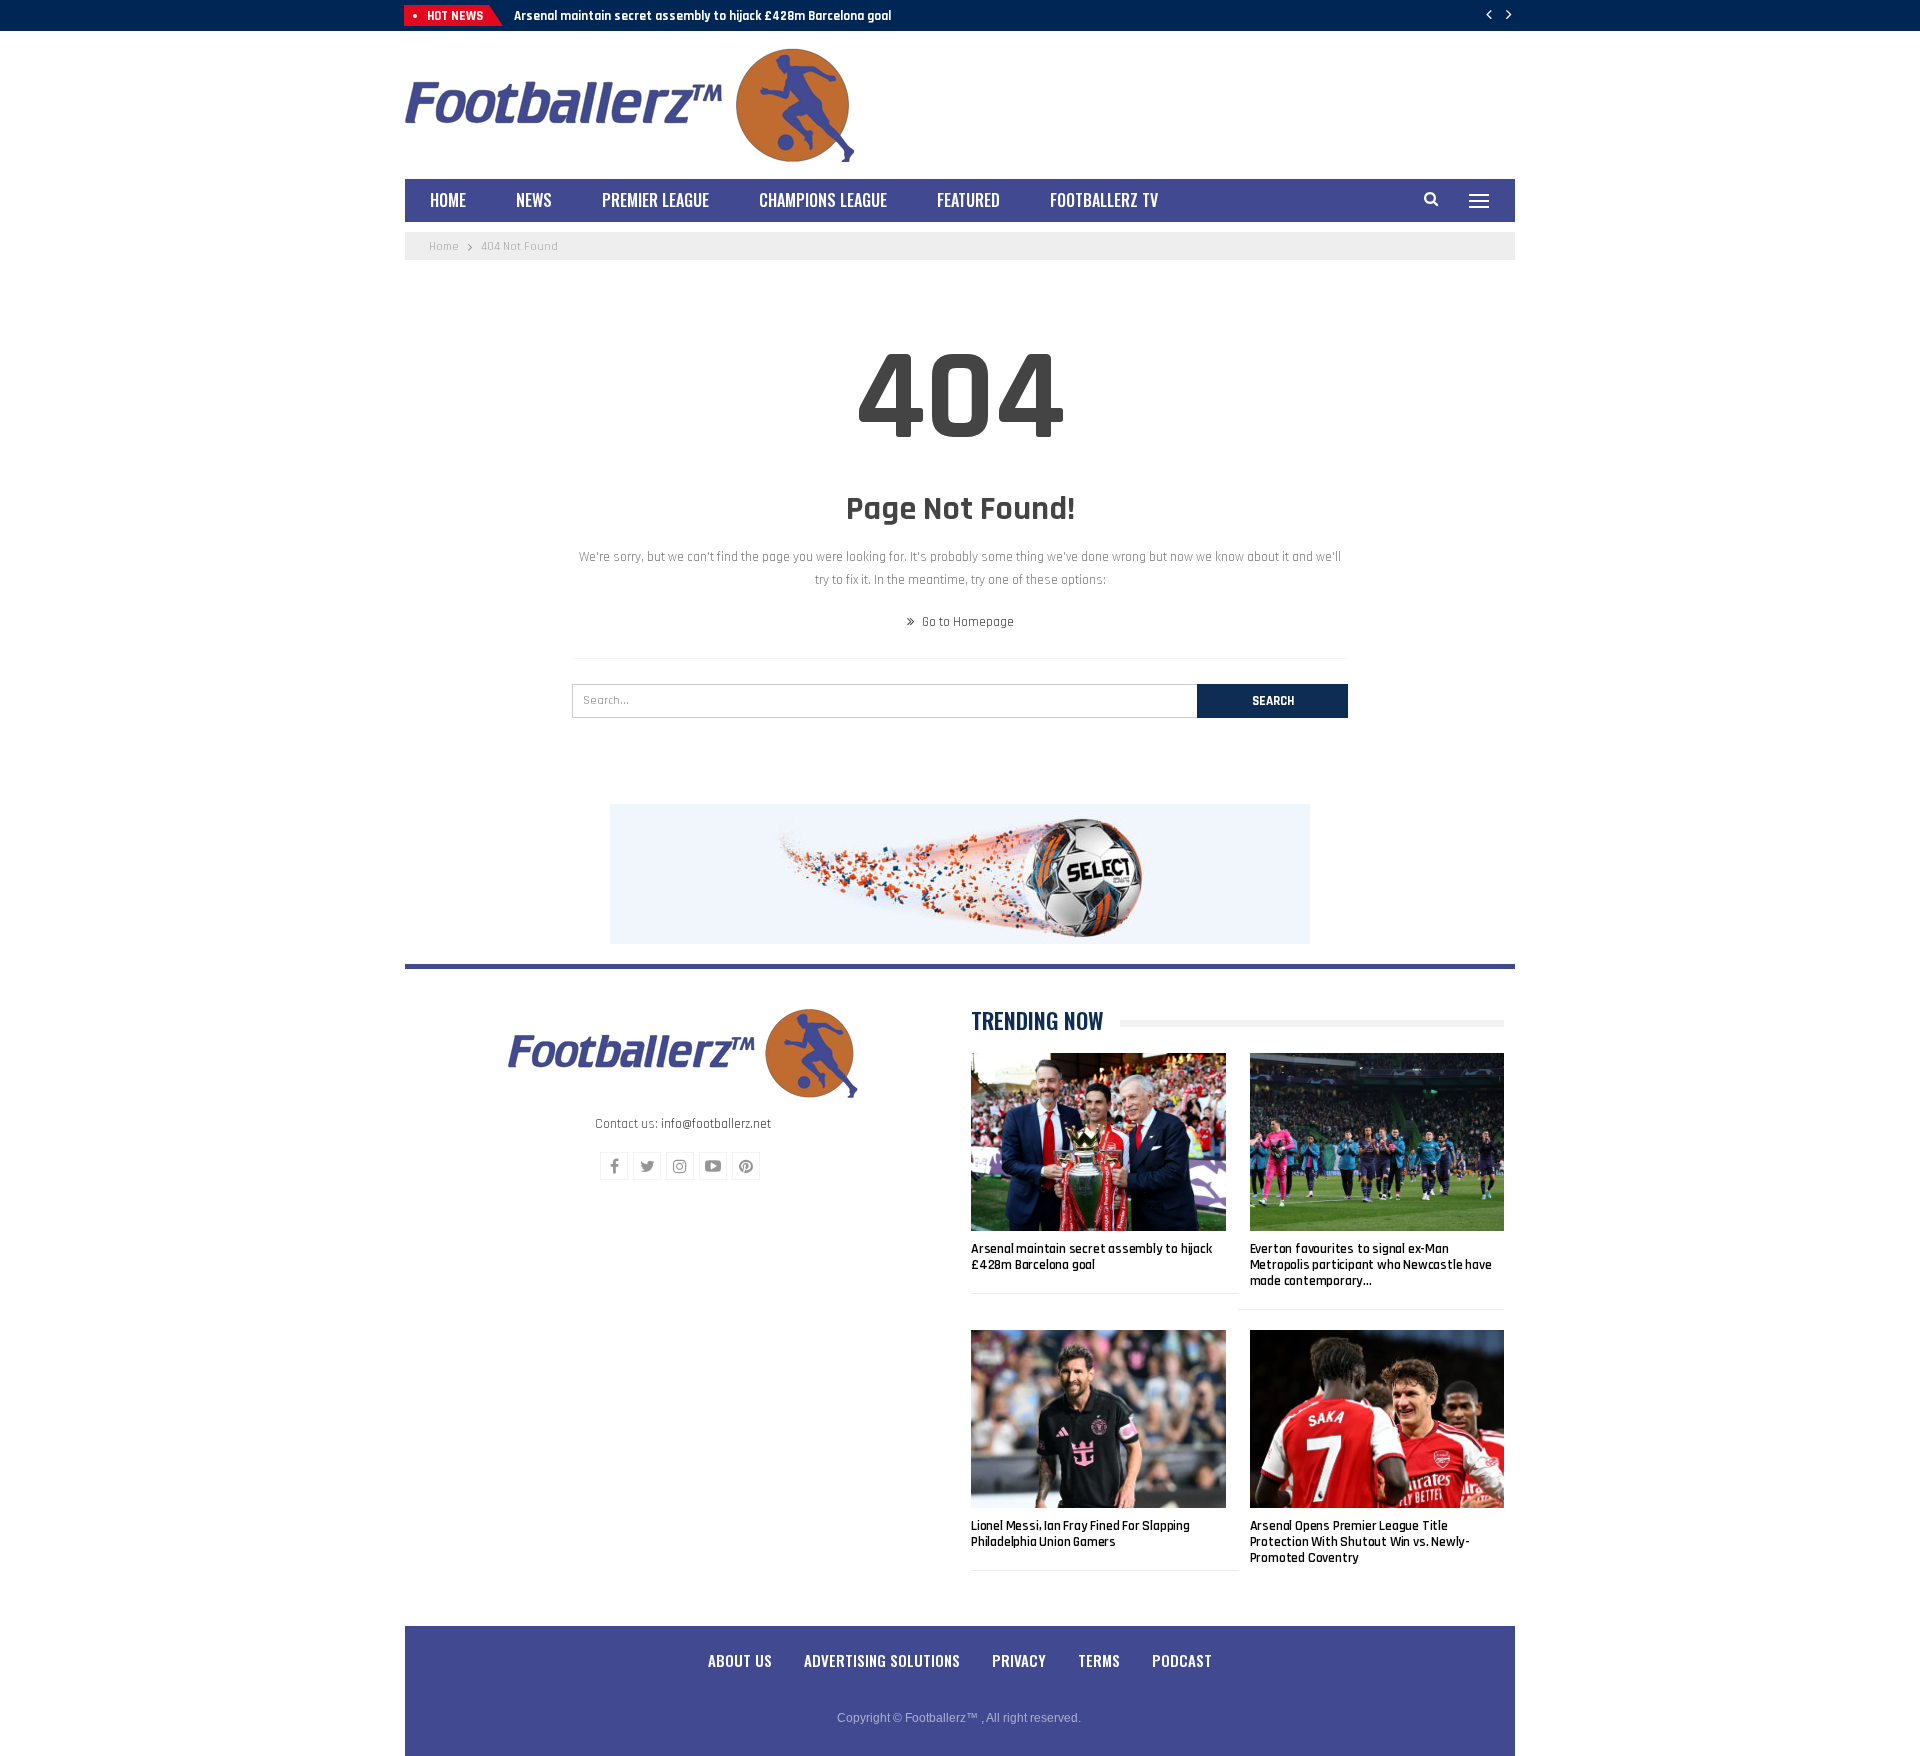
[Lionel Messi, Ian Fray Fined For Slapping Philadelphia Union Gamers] (1098, 1419)
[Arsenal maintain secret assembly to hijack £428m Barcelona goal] (1098, 1142)
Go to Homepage (966, 622)
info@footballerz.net (716, 1124)
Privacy (1019, 1660)
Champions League (823, 200)
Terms (1099, 1660)
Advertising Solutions (882, 1660)
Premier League (655, 200)
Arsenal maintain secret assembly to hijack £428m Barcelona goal (702, 16)
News (534, 200)
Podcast (1182, 1660)
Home (448, 200)
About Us (740, 1660)
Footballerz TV (1104, 200)
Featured (968, 200)
